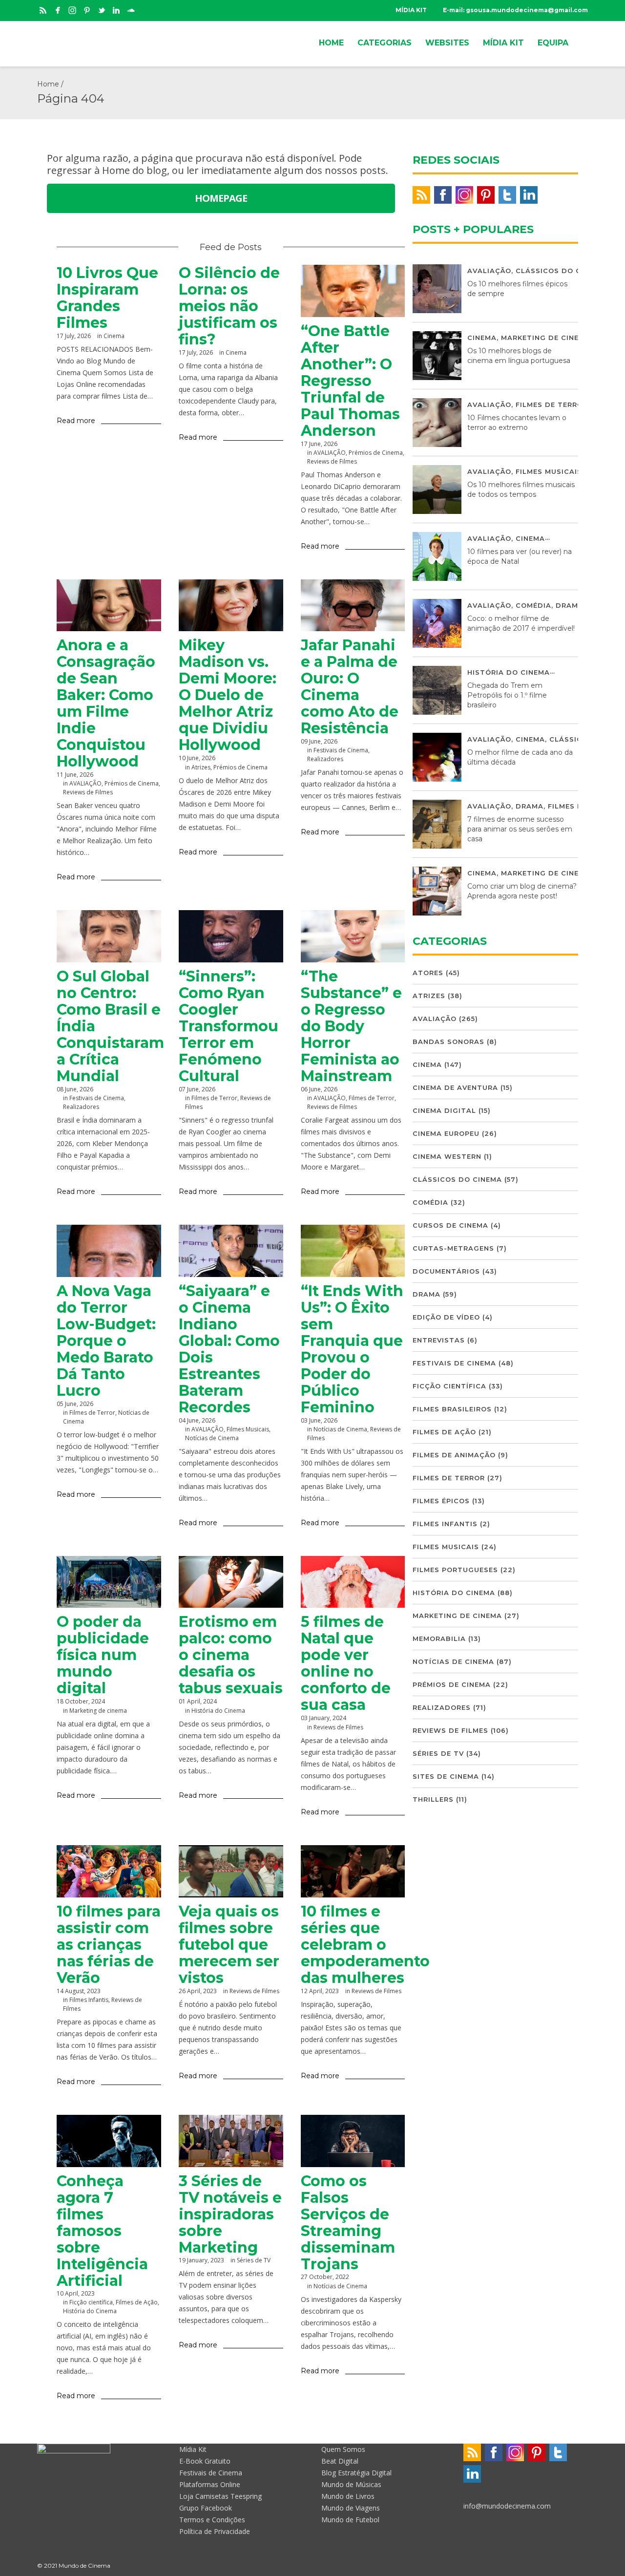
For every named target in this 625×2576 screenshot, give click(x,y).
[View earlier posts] (272, 247)
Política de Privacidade (215, 2531)
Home (48, 84)
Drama (570, 605)
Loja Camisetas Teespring (220, 2496)
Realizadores (325, 759)
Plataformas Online (210, 2484)
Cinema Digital (444, 1110)
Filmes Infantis (445, 1524)
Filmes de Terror (214, 1098)
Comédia (533, 605)
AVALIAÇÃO (330, 453)
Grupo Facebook (206, 2508)
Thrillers (433, 1799)
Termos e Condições (212, 2520)
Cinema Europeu (446, 1133)
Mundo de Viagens (351, 2508)
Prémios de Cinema (376, 453)
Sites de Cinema (446, 1776)
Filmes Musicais (248, 1429)
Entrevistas (439, 1340)
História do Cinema (90, 2311)
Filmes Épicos (441, 1501)
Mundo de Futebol (350, 2520)
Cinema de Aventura (455, 1087)
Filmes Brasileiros (452, 1409)
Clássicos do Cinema (560, 271)
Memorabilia (439, 1639)
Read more (76, 421)
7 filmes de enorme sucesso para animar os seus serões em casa (520, 829)
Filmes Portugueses (455, 1570)
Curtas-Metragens (453, 1248)
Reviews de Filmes (332, 461)
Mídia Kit (193, 2449)
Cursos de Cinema (450, 1225)
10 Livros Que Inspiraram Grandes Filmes (107, 298)
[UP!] (583, 2565)
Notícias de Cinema (212, 1438)
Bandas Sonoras (448, 1042)
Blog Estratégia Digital (356, 2473)
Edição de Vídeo (446, 1317)
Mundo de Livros (348, 2496)
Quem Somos (343, 2449)
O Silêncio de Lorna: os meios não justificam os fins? (229, 306)
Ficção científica (91, 2302)
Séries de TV (438, 1753)
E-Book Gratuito (205, 2461)
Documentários (446, 1271)
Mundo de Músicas (351, 2484)
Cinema (114, 336)
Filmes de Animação (454, 1455)
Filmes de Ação (137, 2302)
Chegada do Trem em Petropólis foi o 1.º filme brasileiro (507, 695)
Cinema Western (447, 1156)
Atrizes (201, 767)
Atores (428, 973)
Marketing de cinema (546, 338)
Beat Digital (340, 2461)
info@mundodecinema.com (507, 2506)
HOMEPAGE (221, 198)
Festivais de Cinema (341, 750)
